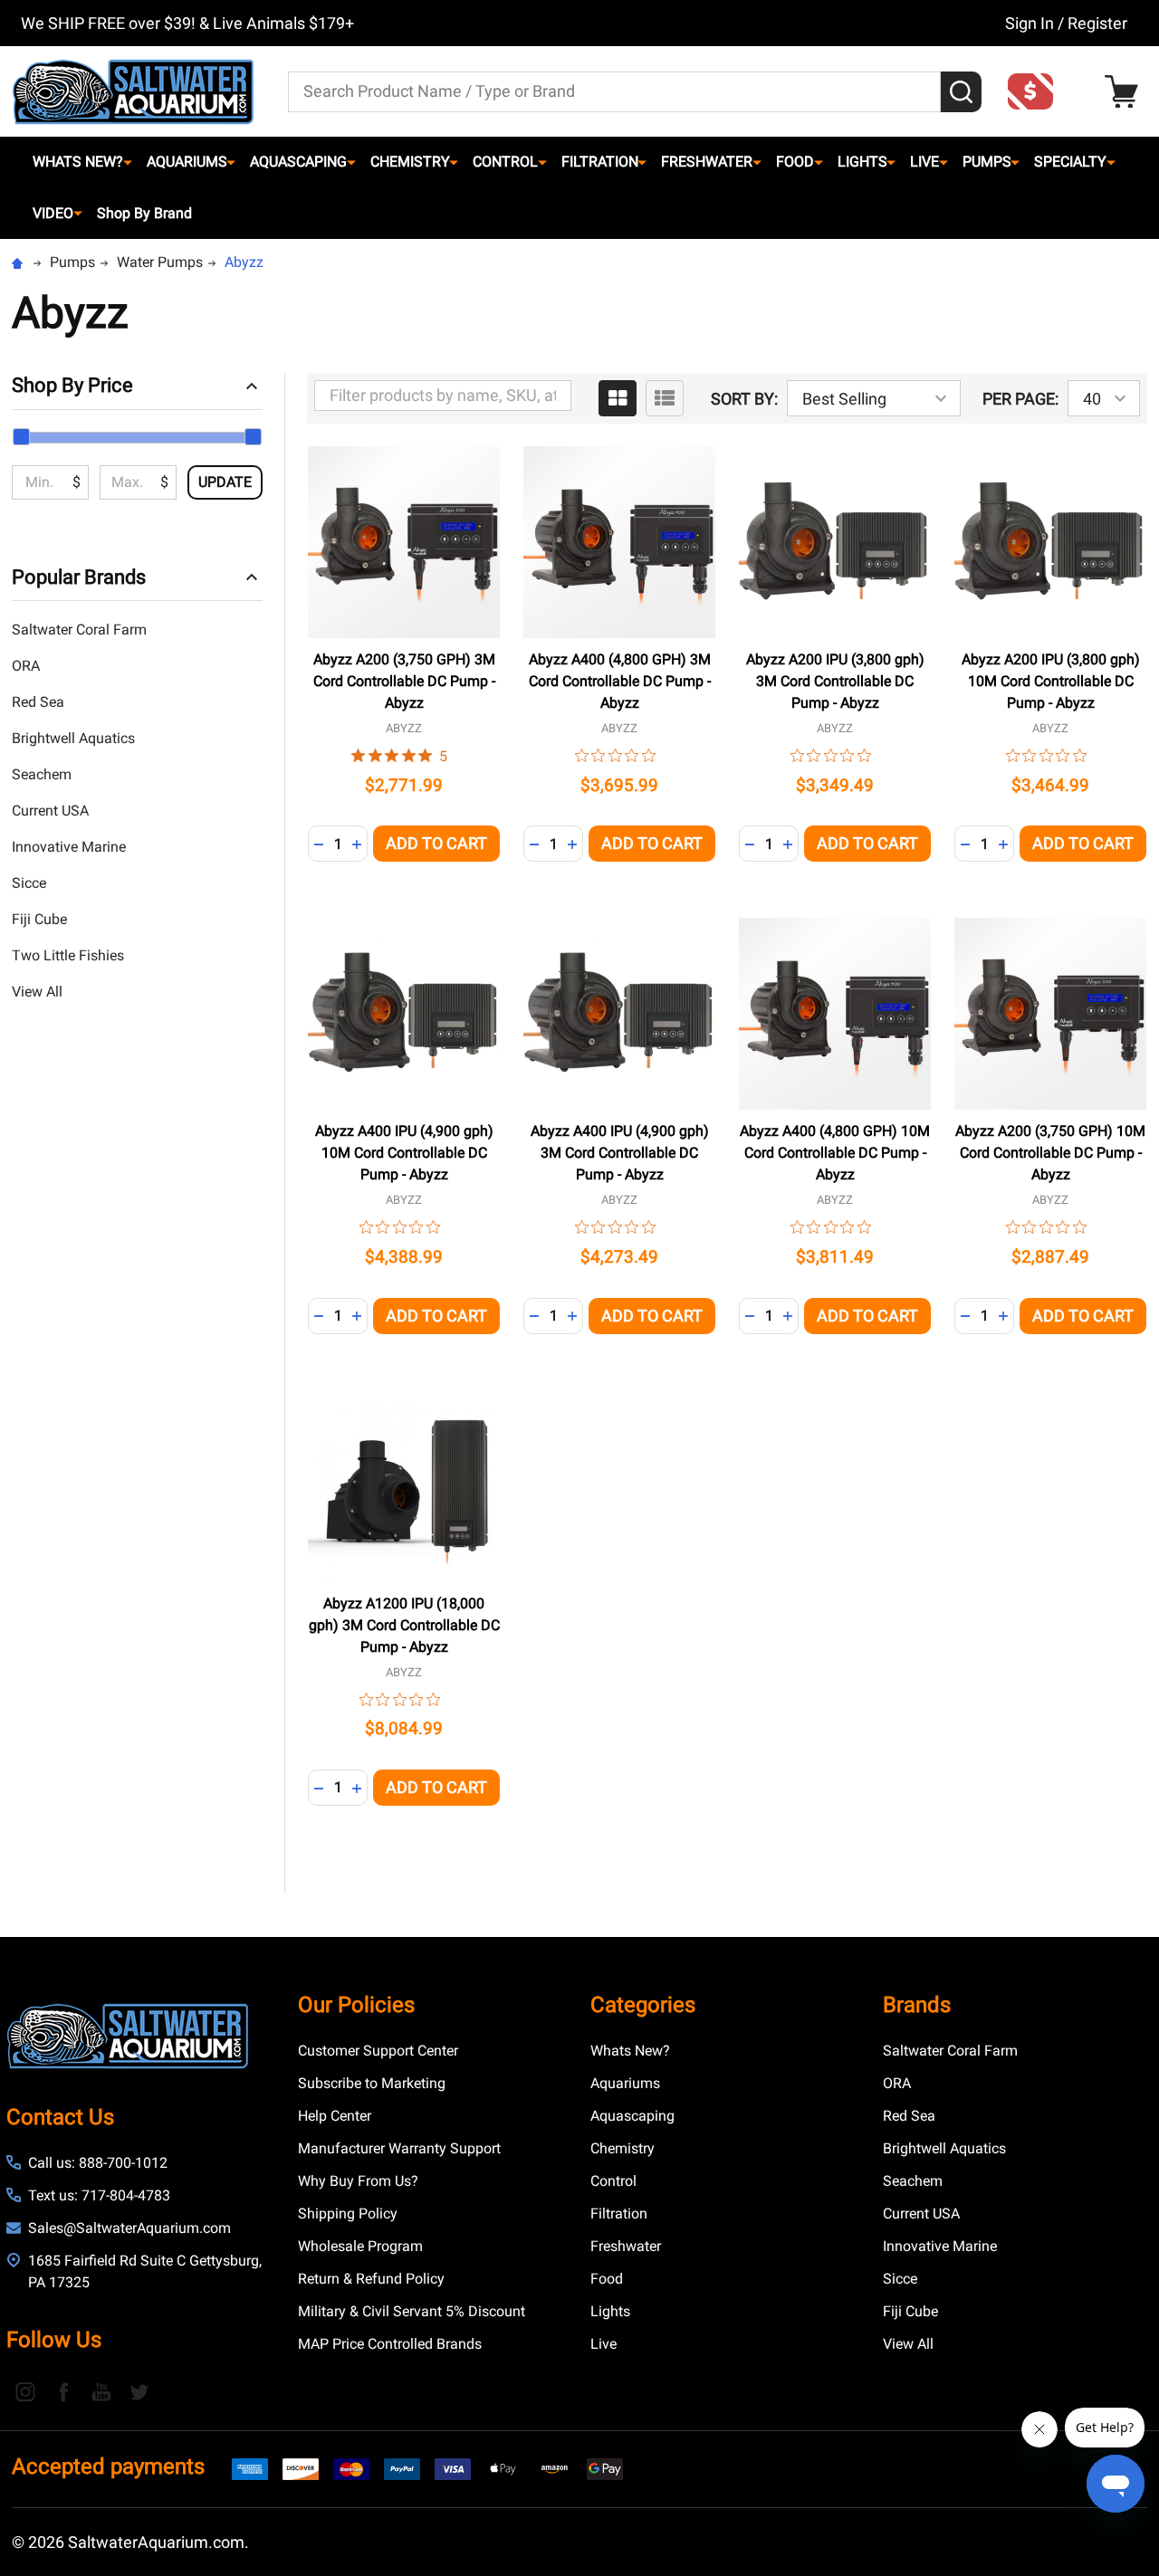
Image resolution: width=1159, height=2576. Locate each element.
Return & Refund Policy (371, 2279)
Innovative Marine (69, 847)
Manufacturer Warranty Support (399, 2148)
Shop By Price (72, 385)
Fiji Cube (39, 919)
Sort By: (744, 399)
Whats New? (78, 162)
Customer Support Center (378, 2051)
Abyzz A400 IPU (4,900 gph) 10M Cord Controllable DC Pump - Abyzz (404, 1153)
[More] (128, 162)
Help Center (335, 2116)
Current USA (50, 811)
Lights (862, 162)
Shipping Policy (348, 2213)
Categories (643, 2005)
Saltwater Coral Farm (79, 630)
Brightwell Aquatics (73, 738)
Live (924, 162)
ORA (26, 666)
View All (37, 992)
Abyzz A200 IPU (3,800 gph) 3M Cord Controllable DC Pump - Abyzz (835, 681)
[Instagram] (25, 2391)
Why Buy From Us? (358, 2181)
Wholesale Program (360, 2246)
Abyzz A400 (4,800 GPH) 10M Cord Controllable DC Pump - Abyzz (835, 1153)
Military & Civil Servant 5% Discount (412, 2311)
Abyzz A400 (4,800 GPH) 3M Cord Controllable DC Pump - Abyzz (620, 681)
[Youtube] (101, 2391)
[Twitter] (139, 2391)
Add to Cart (436, 843)
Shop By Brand (144, 213)
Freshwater (707, 162)
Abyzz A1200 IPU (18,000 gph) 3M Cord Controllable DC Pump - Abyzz (404, 1625)
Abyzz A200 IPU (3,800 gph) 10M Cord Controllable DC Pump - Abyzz (1051, 681)
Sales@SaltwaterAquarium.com (129, 2228)
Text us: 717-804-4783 (99, 2195)
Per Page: (1020, 399)
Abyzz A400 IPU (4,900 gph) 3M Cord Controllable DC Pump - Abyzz (620, 1153)
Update (225, 482)
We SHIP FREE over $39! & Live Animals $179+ (187, 23)
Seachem (42, 774)
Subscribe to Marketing (372, 2083)
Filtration (600, 162)
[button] (1036, 91)
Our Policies (356, 2005)
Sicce (29, 883)
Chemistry (410, 162)
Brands (917, 2005)
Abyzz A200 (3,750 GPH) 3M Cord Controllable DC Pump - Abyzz (404, 681)
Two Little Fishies (68, 955)
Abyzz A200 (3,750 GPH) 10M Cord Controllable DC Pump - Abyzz (1050, 1153)
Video (53, 213)
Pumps (987, 162)
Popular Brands (79, 577)
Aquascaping (298, 162)
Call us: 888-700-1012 (98, 2163)
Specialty (1070, 162)
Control (505, 162)
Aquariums (187, 162)
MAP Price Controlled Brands (390, 2344)
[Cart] (1126, 92)
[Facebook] (63, 2391)
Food (795, 162)
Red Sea (38, 702)
